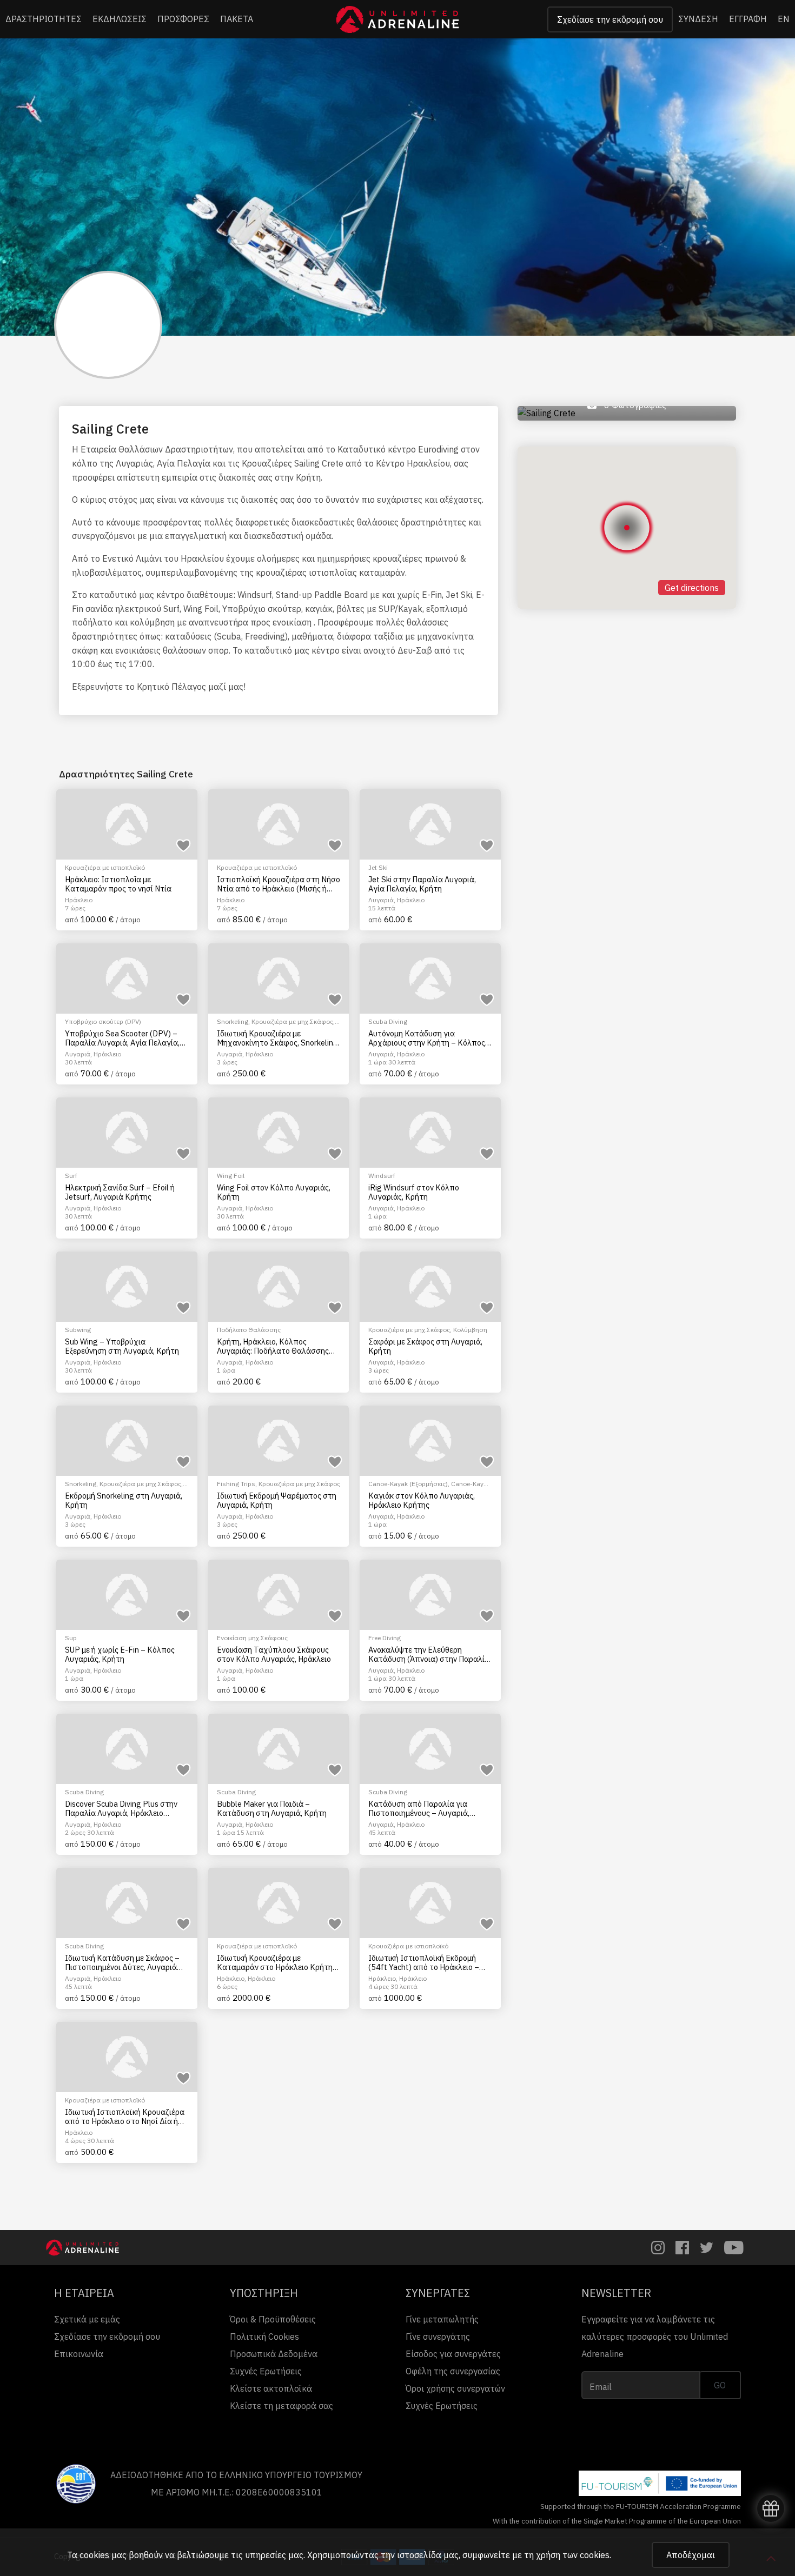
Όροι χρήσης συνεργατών (455, 2388)
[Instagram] (658, 2248)
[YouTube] (734, 2248)
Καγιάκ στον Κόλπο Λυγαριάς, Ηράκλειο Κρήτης (422, 1500)
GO (720, 2385)
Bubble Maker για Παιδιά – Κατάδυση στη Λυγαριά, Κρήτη (272, 1809)
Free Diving (385, 1638)
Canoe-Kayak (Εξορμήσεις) (408, 1484)
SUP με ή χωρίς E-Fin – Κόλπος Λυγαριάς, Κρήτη (120, 1655)
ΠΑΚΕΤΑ (237, 19)
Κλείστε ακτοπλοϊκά (271, 2388)
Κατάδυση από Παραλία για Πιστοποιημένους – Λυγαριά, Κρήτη (419, 1809)
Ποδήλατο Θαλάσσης (249, 1330)
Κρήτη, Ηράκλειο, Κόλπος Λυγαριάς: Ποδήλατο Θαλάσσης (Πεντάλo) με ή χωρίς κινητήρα (273, 1346)
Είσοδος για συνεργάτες (453, 2354)
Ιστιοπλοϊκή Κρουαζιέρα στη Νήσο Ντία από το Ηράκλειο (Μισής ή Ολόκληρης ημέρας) (279, 884)
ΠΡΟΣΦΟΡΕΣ (183, 19)
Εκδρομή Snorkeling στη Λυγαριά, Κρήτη (124, 1500)
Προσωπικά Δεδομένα (274, 2354)
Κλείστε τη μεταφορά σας (281, 2406)
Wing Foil (231, 1176)
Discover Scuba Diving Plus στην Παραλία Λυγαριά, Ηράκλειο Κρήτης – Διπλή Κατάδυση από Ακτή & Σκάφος (121, 1809)
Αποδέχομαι (691, 2555)
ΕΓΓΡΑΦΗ (748, 19)
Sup (71, 1638)
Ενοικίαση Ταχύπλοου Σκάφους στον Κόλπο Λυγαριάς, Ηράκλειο (274, 1655)
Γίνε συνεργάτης (438, 2337)
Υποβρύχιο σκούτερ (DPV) (103, 1021)
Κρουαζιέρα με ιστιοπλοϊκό (105, 867)
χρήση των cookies (573, 2555)
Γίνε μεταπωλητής (442, 2319)
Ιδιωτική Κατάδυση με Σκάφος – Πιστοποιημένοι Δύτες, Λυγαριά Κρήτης (122, 1963)
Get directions (692, 588)
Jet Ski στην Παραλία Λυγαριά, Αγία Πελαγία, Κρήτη (422, 884)
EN (784, 19)
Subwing (78, 1330)
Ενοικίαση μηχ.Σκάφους (252, 1638)
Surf (71, 1176)
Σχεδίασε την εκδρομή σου (610, 19)
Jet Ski (378, 867)
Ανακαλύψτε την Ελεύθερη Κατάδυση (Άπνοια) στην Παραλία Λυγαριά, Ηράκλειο (429, 1655)
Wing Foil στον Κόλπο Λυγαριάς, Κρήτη (274, 1192)
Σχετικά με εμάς (87, 2319)
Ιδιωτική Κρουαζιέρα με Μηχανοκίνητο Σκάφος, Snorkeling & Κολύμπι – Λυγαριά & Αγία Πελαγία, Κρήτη (277, 1038)
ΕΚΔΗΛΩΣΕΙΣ (120, 19)
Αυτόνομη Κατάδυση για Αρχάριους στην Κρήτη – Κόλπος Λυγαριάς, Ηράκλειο (427, 1038)
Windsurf (382, 1176)
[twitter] (707, 2248)
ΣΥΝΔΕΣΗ (698, 19)
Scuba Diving (388, 1021)
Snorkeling (233, 1021)
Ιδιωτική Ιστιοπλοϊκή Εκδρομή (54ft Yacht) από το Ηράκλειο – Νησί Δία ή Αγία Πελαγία (424, 1963)
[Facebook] (682, 2248)
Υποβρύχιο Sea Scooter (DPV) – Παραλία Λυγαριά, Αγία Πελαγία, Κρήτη (122, 1038)
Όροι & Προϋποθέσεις (273, 2319)
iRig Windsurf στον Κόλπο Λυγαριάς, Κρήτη (414, 1192)
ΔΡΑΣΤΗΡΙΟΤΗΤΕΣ (44, 19)
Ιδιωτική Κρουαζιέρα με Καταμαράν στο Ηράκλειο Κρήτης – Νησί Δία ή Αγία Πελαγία (277, 1963)
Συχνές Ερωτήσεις (266, 2371)
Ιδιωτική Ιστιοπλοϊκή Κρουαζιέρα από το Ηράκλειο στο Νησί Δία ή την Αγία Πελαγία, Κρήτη (125, 2117)
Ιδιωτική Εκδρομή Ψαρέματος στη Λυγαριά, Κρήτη (277, 1500)
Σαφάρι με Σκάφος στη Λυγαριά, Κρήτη (425, 1346)
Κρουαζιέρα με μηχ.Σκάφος (292, 1021)
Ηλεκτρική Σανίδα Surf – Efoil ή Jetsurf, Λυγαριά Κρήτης (120, 1192)
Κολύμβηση (470, 1330)
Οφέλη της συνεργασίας (453, 2371)
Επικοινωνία (79, 2354)
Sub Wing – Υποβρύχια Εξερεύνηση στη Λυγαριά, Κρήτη (122, 1346)
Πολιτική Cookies (264, 2337)
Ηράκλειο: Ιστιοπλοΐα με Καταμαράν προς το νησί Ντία (118, 884)
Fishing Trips (236, 1484)
